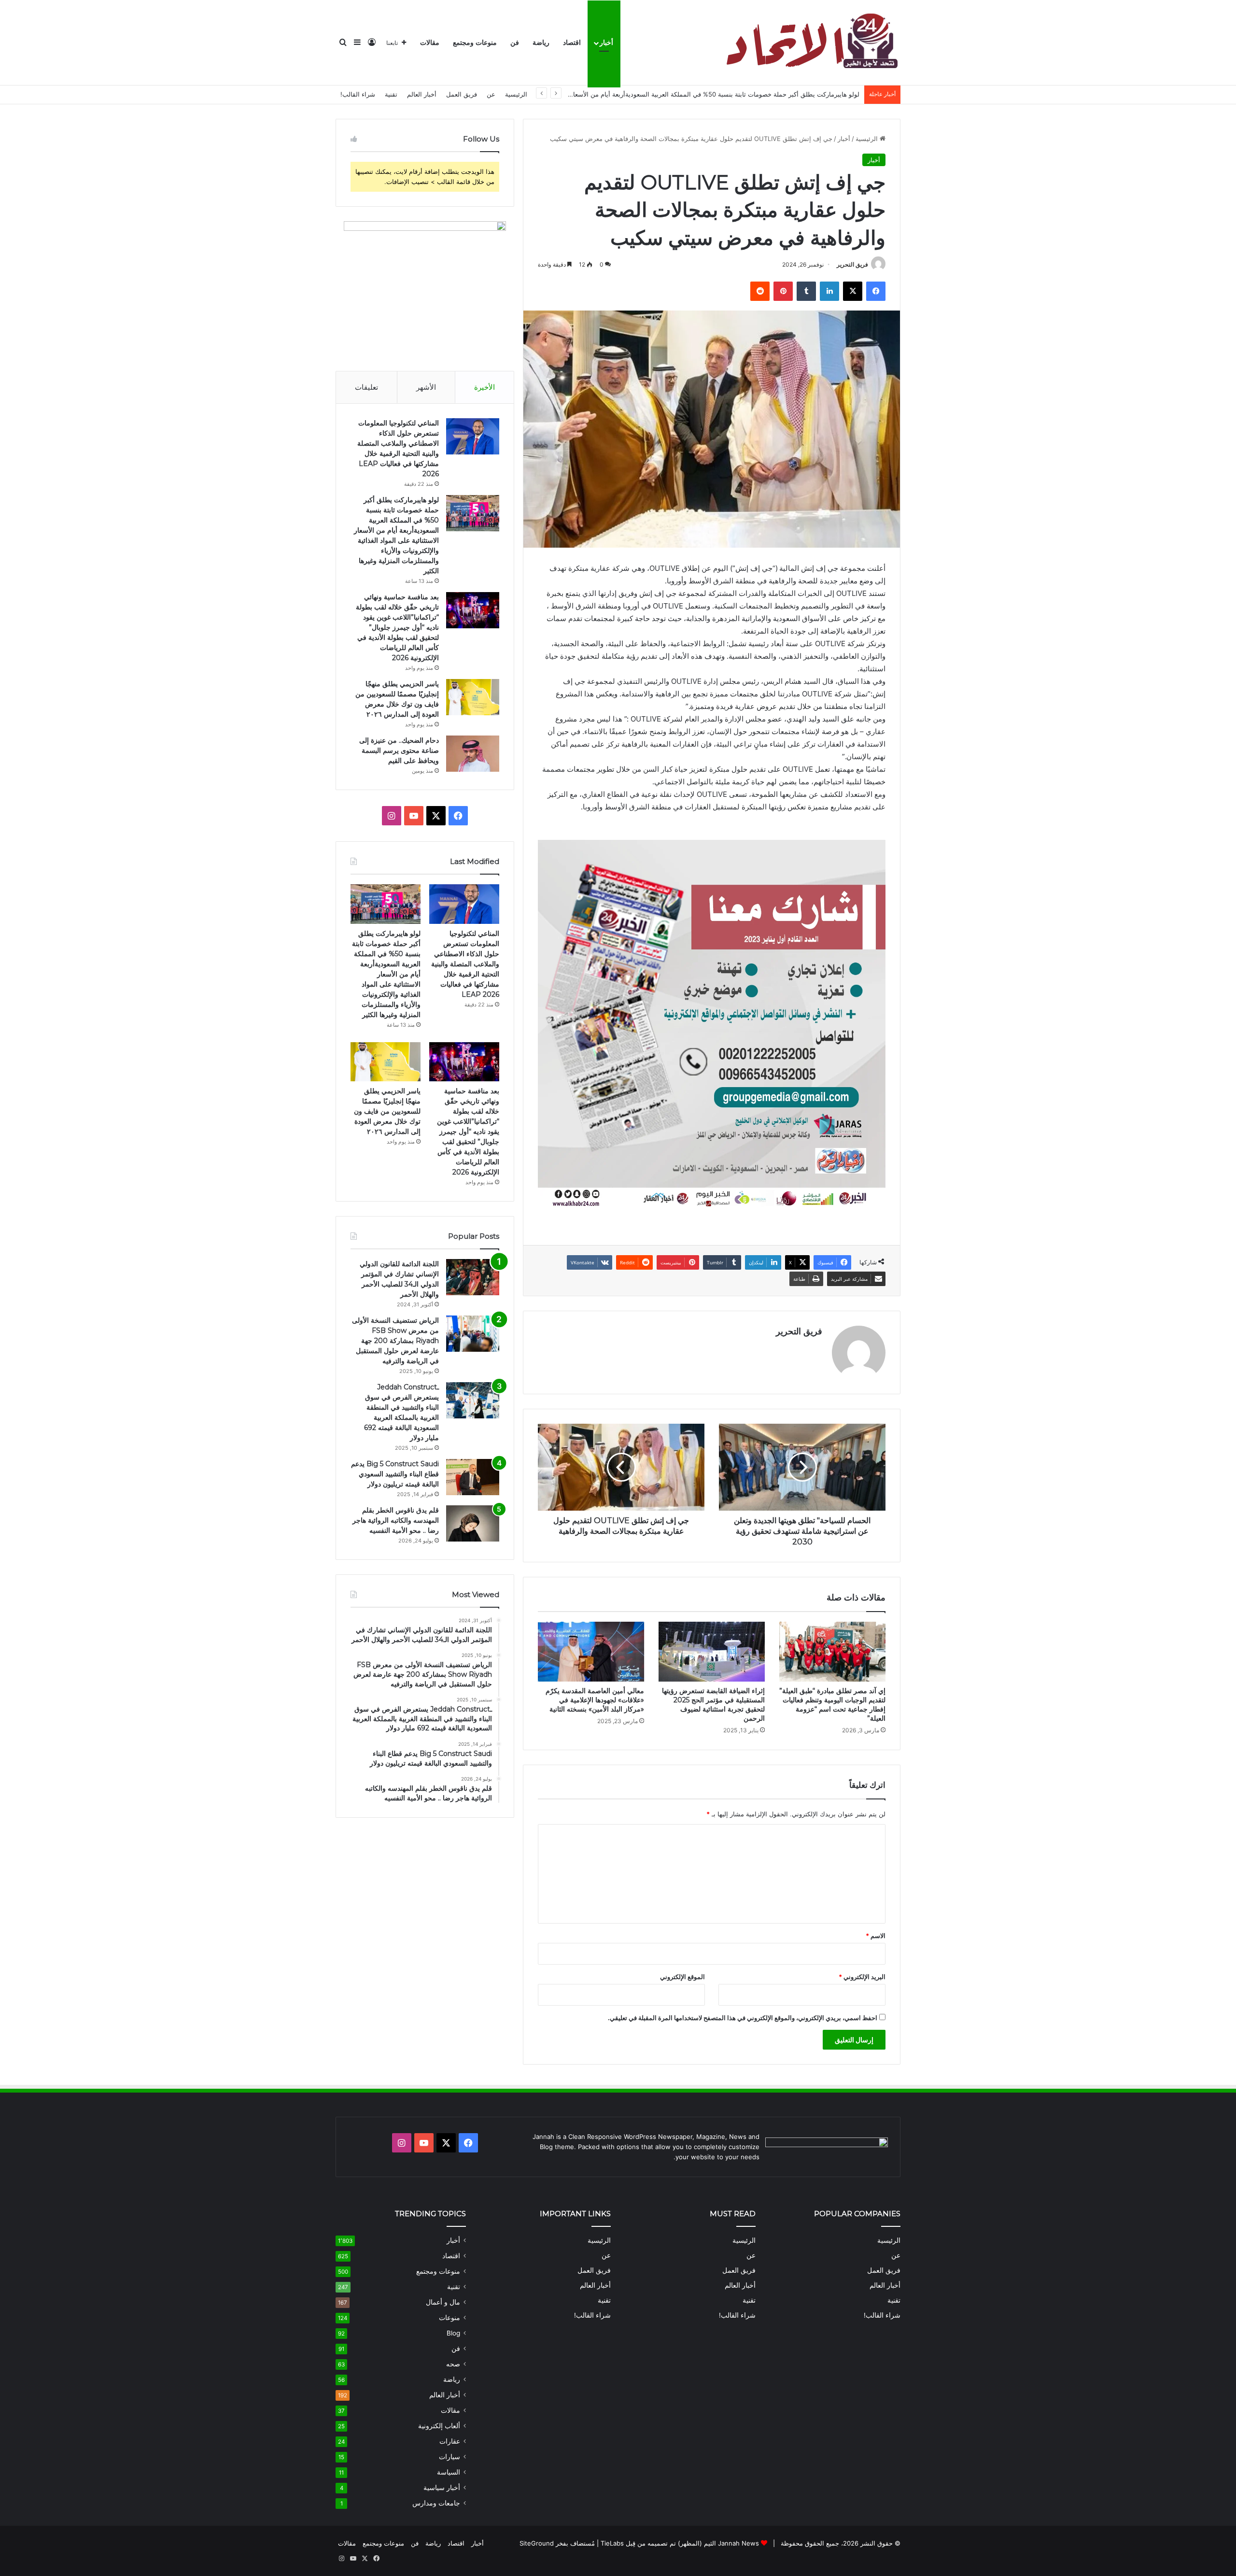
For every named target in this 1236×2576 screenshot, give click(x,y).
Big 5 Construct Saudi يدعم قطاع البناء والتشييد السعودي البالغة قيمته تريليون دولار (395, 1474)
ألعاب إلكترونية (439, 2426)
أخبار (606, 43)
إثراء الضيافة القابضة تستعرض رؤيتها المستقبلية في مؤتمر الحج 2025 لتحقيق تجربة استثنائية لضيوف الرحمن (713, 1705)
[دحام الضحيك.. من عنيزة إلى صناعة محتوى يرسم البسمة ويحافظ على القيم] (473, 754)
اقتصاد (572, 43)
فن (515, 43)
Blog (453, 2333)
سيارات (449, 2457)
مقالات (430, 43)
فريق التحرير (852, 264)
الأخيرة (485, 387)
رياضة (541, 43)
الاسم (876, 1936)
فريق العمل (462, 94)
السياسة (449, 2472)
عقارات (450, 2441)
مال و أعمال (443, 2302)
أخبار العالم (422, 94)
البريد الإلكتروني (862, 1977)
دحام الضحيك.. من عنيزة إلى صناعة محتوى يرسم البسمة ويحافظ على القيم (399, 750)
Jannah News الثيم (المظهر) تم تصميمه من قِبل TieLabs (680, 2543)
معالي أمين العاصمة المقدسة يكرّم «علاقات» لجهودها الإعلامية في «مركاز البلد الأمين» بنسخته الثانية (595, 1700)
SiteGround (537, 2543)
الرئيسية (516, 94)
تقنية (391, 94)
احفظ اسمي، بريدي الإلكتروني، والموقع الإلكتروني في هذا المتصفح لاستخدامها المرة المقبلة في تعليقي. (743, 2018)
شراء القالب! (358, 94)
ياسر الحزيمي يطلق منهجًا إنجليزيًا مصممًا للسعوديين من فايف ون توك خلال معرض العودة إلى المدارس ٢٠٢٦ (387, 1111)
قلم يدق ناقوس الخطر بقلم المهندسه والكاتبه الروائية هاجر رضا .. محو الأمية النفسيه (396, 1520)
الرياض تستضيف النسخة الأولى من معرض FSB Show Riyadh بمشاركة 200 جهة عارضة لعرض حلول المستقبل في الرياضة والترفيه (395, 1341)
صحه (453, 2364)
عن (491, 94)
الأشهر (426, 387)
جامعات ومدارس (436, 2503)
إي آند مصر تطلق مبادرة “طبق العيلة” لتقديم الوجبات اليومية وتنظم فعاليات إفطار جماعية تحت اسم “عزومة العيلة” (832, 1705)
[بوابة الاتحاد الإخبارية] (810, 43)
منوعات (449, 2318)
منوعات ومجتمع (475, 43)
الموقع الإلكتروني (682, 1977)
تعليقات (366, 387)
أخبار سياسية (442, 2488)
